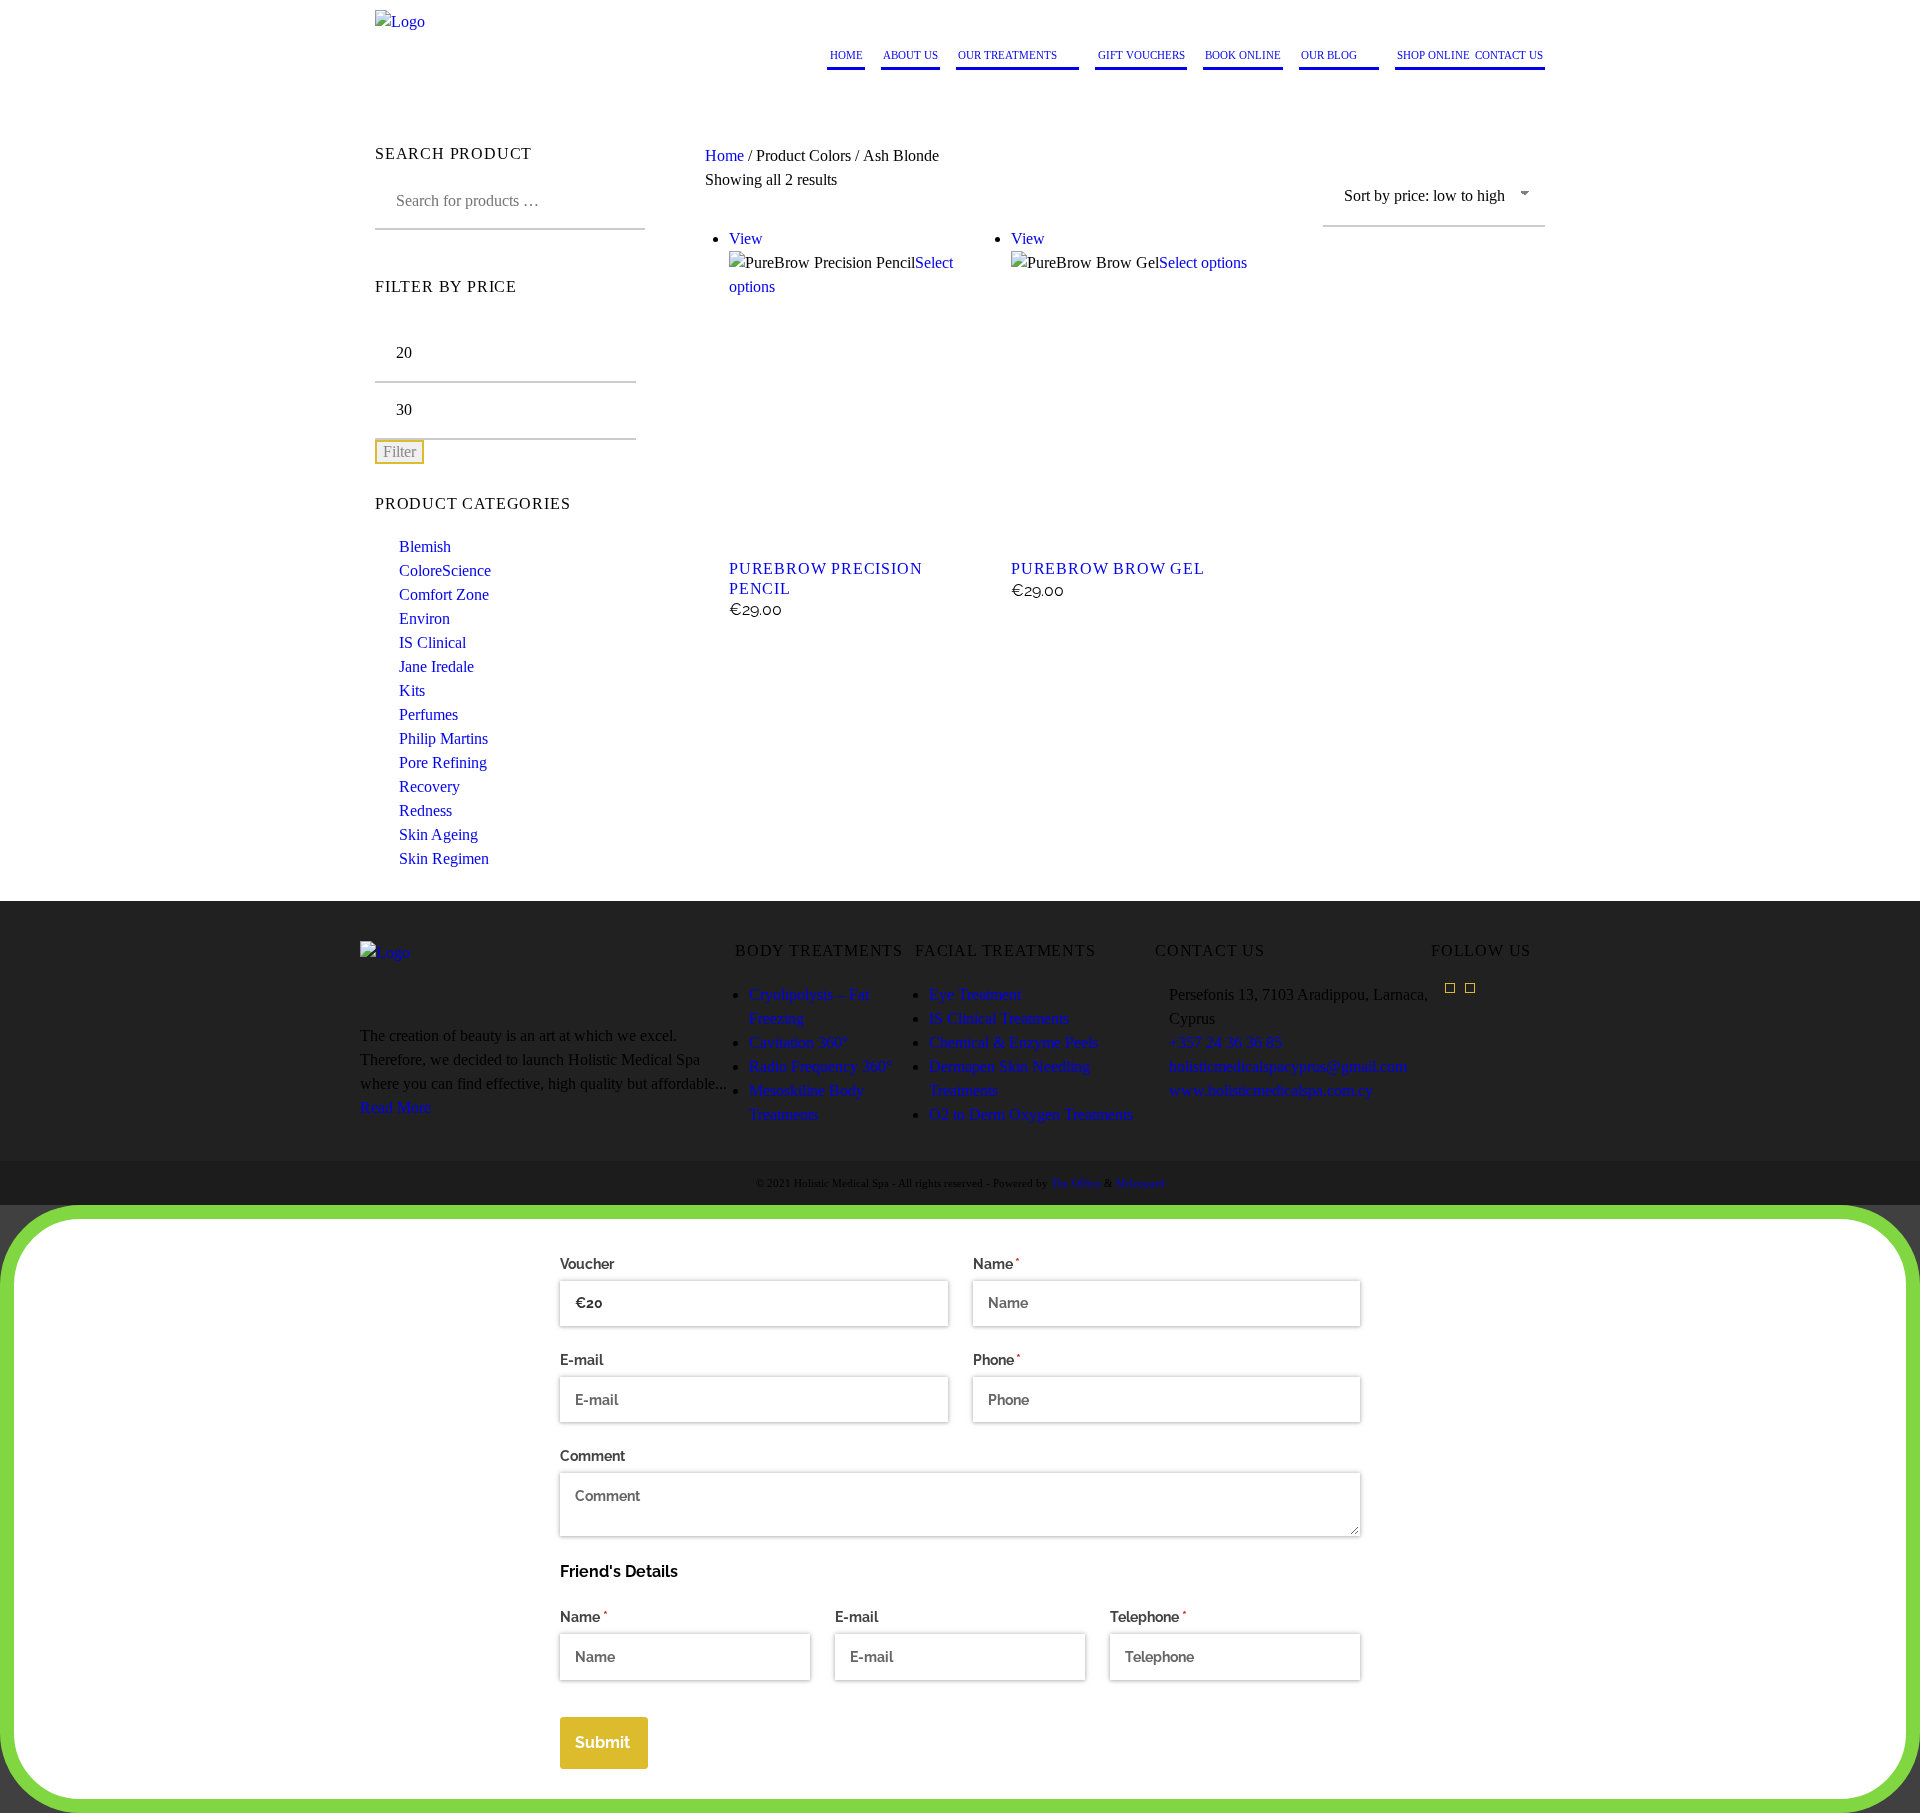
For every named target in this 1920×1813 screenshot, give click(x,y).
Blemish (425, 546)
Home (724, 155)
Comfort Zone (444, 594)
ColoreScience (445, 570)
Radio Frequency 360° (820, 1066)
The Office (1076, 1183)
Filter (399, 451)
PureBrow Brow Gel (1108, 568)
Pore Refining (443, 762)
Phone (1026, 1360)
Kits (412, 690)
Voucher (587, 1264)
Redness (425, 810)
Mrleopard (1140, 1183)
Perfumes (428, 714)
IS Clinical (432, 642)
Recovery (429, 786)
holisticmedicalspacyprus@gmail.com (1288, 1066)
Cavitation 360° (798, 1042)
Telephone (1177, 1617)
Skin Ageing (438, 834)
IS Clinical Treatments (999, 1018)
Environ (424, 618)
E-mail (581, 1360)
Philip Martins (443, 738)
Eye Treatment (975, 994)
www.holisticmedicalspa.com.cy (1271, 1090)
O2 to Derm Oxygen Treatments (1031, 1114)
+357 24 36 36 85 (1225, 1042)
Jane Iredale (436, 666)
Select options (1203, 262)
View (746, 238)
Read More (395, 1107)
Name (1025, 1264)
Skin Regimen (444, 858)
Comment (592, 1456)
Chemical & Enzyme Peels (1013, 1042)
